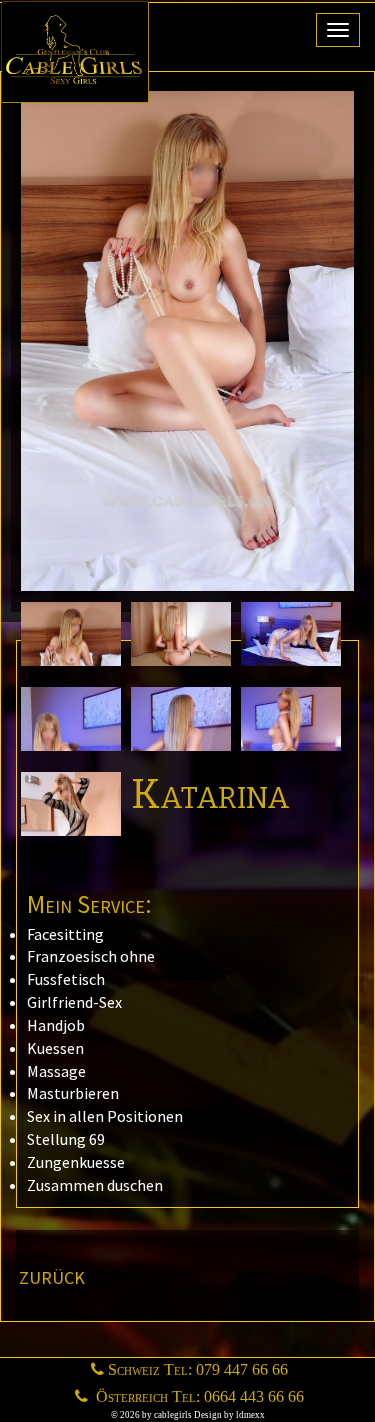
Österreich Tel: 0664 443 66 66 (198, 1396)
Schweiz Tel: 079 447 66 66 (198, 1369)
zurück (52, 1275)
